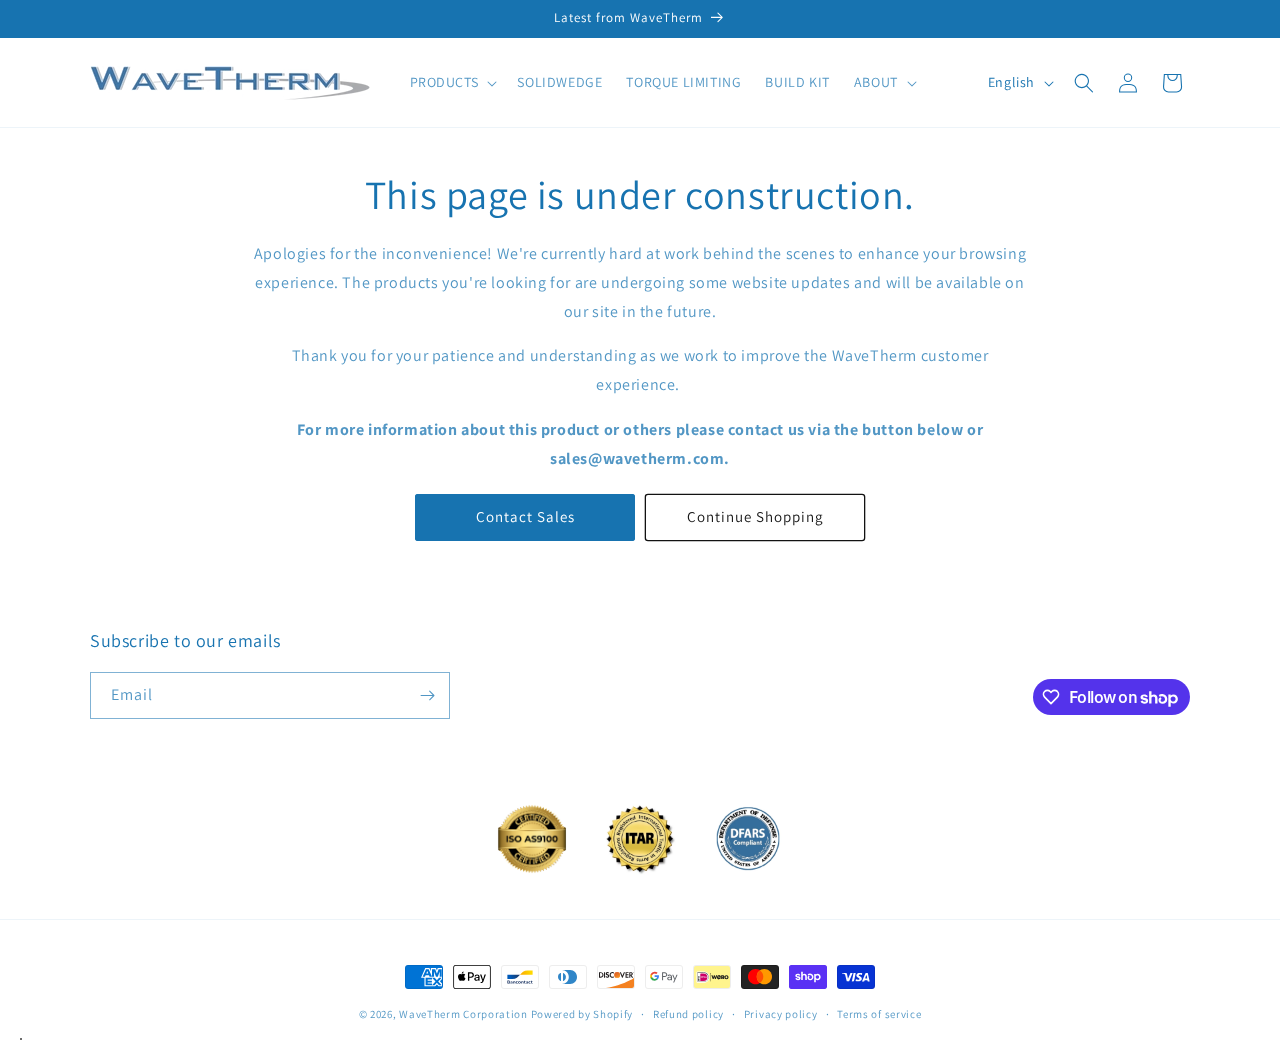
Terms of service (879, 1014)
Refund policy (688, 1014)
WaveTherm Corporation (463, 1014)
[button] (452, 82)
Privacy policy (781, 1014)
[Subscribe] (427, 695)
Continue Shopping (755, 516)
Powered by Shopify (582, 1014)
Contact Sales (525, 516)
